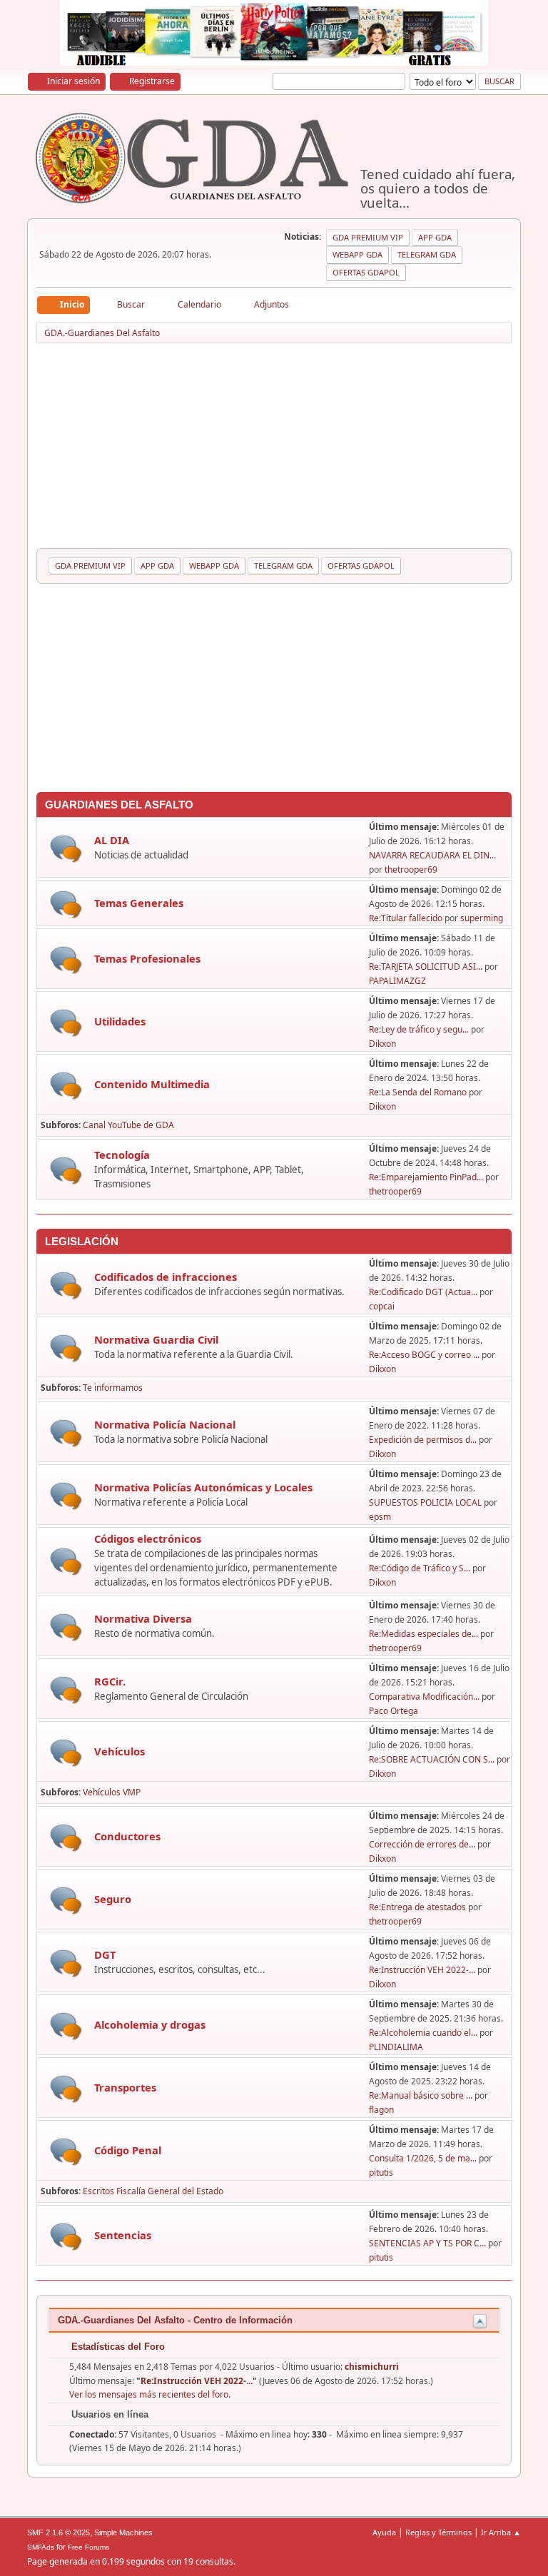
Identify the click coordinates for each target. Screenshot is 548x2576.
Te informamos (113, 1388)
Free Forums (88, 2547)
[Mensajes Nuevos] (66, 849)
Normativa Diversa (143, 1618)
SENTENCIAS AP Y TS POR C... (427, 2243)
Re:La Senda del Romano (418, 1092)
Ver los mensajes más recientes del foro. (150, 2394)
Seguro (113, 1899)
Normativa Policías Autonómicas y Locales (203, 1487)
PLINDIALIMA (396, 2047)
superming (482, 918)
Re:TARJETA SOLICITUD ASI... (426, 967)
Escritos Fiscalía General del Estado (153, 2191)
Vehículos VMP (112, 1792)
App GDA (435, 237)
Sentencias (123, 2235)
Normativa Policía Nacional (165, 1424)
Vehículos (120, 1751)
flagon (381, 2110)
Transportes (125, 2087)
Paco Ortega (394, 1711)
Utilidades (120, 1021)
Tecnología (122, 1155)
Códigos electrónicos (148, 1538)
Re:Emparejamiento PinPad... (426, 1177)
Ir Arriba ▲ (501, 2532)
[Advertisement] (274, 448)
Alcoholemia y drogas (150, 2024)
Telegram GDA (427, 254)
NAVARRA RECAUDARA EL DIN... (432, 855)
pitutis (381, 2172)
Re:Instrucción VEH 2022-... (422, 1970)
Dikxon (382, 1044)
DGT (105, 1954)
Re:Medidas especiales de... (423, 1634)
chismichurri (372, 2367)
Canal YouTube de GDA (128, 1125)
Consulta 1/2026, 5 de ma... (423, 2158)
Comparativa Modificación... (424, 1697)
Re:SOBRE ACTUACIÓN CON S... (432, 1759)
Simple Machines (123, 2532)
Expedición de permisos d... (423, 1440)
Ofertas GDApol (366, 272)
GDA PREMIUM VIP (368, 237)
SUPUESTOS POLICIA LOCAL (425, 1502)
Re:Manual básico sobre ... (421, 2095)
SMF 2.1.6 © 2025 (59, 2532)
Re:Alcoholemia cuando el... (423, 2033)
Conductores (127, 1836)
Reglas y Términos (438, 2532)
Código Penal (128, 2150)
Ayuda (384, 2532)
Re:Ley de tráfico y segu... (419, 1029)
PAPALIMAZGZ (397, 981)
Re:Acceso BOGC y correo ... (424, 1355)
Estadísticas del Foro (117, 2347)
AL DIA (112, 840)
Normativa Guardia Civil (156, 1339)
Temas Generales (139, 903)
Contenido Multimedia (152, 1084)
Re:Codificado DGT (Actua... (423, 1292)
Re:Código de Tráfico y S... (420, 1568)
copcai (382, 1306)
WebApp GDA (357, 254)
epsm (380, 1517)
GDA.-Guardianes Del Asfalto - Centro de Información (175, 2320)
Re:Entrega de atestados (417, 1907)
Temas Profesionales (147, 958)
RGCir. (110, 1681)
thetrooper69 (411, 869)
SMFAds (41, 2547)
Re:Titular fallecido (406, 918)
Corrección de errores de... (422, 1844)
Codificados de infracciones (166, 1277)
